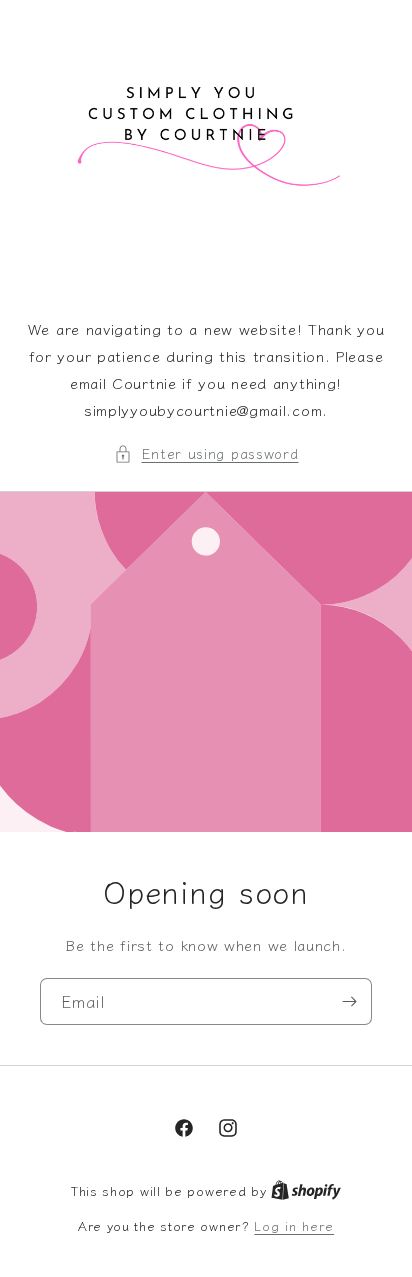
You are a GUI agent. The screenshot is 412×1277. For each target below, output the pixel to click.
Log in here (294, 1225)
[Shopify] (306, 1190)
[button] (206, 453)
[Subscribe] (349, 1001)
